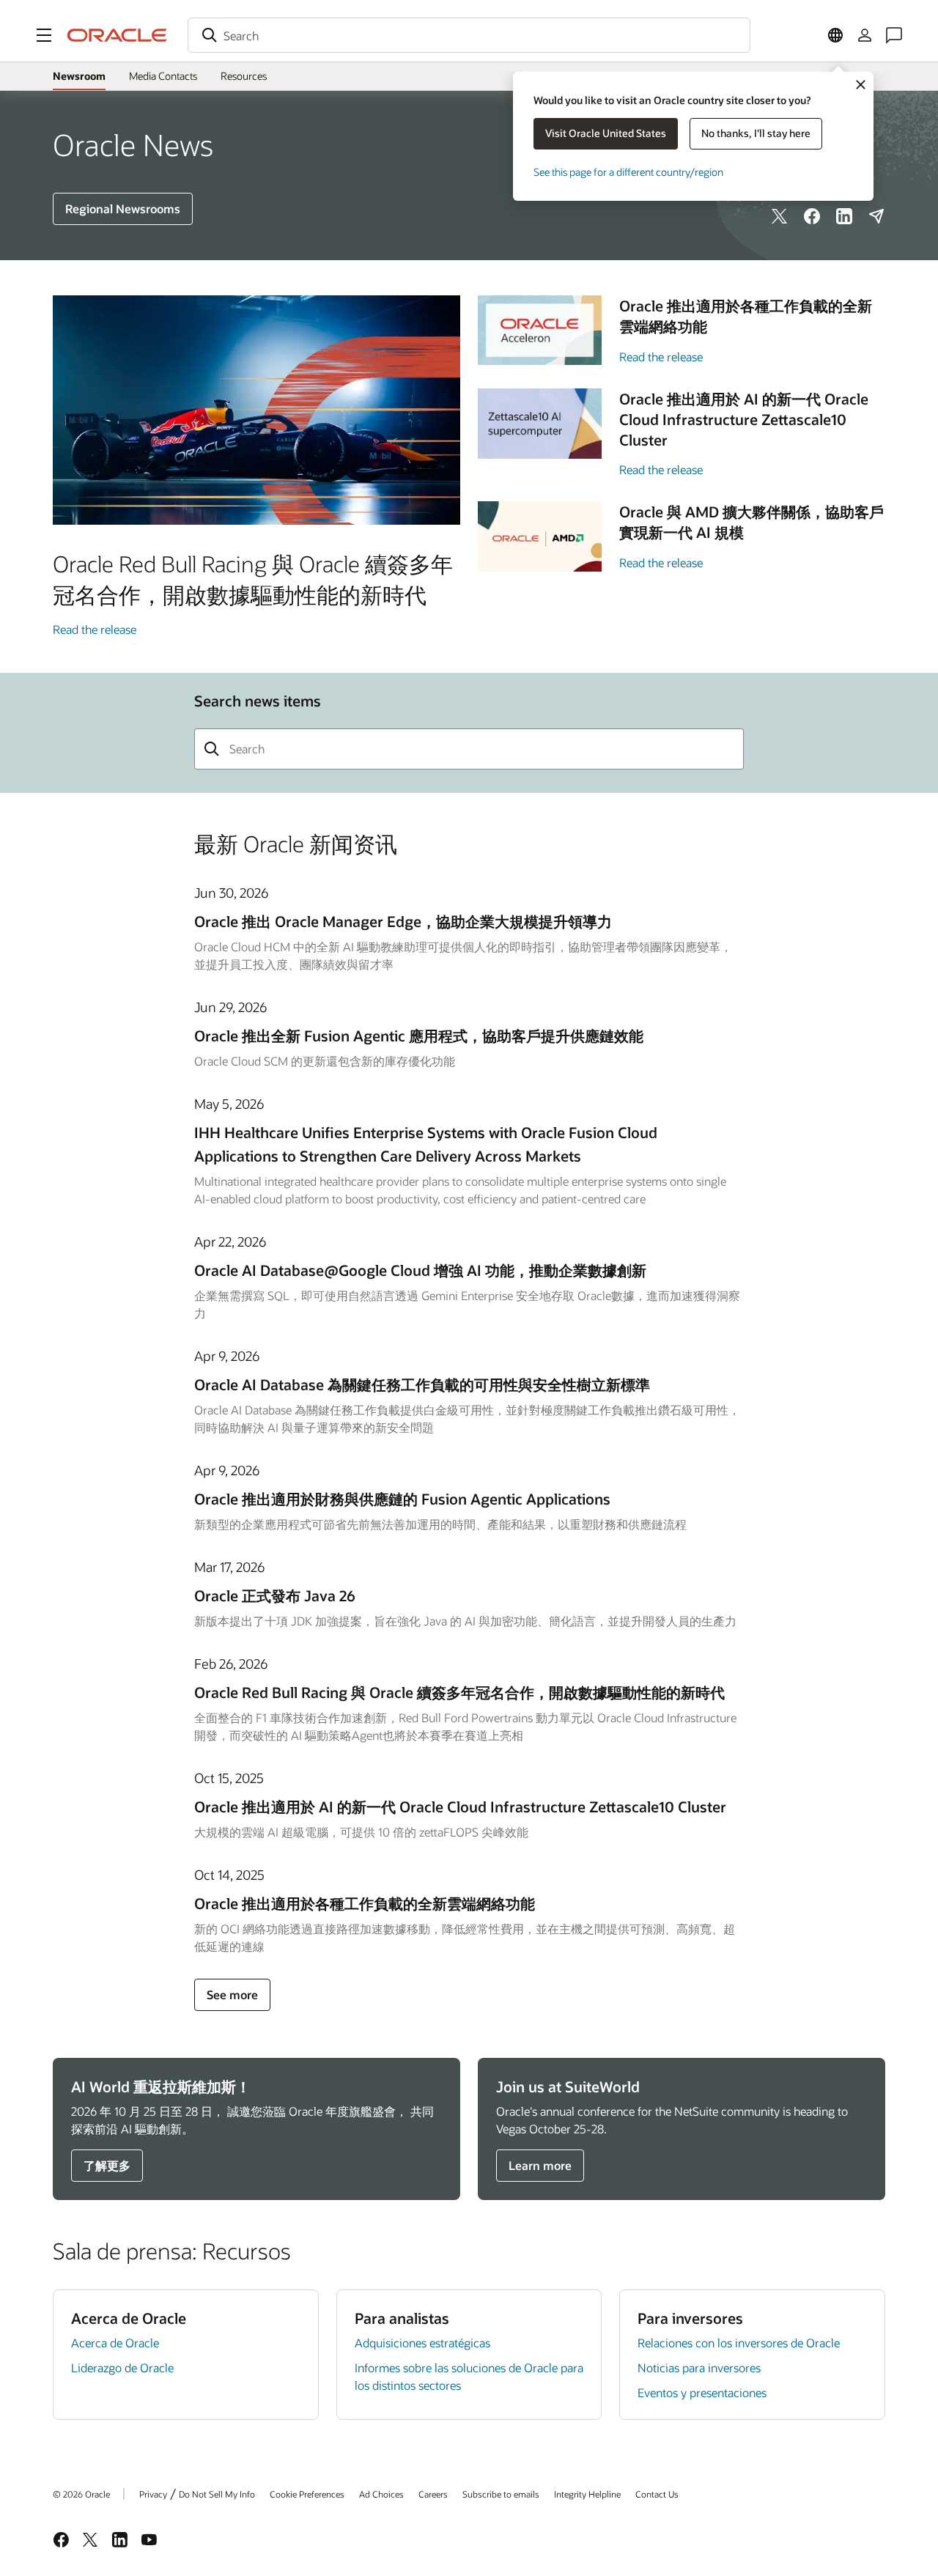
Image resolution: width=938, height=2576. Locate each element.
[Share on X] (780, 216)
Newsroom (79, 76)
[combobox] (469, 35)
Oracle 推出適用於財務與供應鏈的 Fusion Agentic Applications (402, 1499)
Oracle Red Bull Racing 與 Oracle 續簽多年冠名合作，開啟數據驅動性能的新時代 (459, 1692)
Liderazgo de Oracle (122, 2368)
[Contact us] (894, 35)
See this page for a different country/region (628, 172)
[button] (44, 35)
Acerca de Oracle (115, 2343)
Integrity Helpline (587, 2494)
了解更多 (107, 2165)
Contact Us (657, 2494)
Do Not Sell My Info (217, 2494)
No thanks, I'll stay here (756, 133)
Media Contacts (163, 76)
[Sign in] (865, 35)
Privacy (153, 2494)
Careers (433, 2494)
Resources (244, 76)
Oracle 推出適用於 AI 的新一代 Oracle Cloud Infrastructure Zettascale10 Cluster (460, 1806)
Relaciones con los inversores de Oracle (739, 2343)
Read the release (95, 629)
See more (232, 1994)
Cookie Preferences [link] (307, 2494)
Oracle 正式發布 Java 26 (275, 1595)
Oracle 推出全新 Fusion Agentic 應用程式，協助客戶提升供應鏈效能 (419, 1036)
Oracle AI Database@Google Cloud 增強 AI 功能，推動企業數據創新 (420, 1270)
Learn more (540, 2165)
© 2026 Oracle (81, 2494)
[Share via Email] (876, 216)
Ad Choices (381, 2494)
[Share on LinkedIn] (844, 216)
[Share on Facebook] (812, 216)
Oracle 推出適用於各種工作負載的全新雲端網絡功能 (365, 1903)
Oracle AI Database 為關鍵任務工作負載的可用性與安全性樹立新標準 (422, 1384)
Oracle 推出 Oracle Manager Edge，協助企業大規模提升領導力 (403, 921)
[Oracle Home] (117, 35)
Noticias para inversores (699, 2368)
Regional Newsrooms (123, 208)
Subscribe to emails (501, 2494)
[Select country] (835, 35)
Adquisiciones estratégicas (422, 2343)
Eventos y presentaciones (702, 2392)
